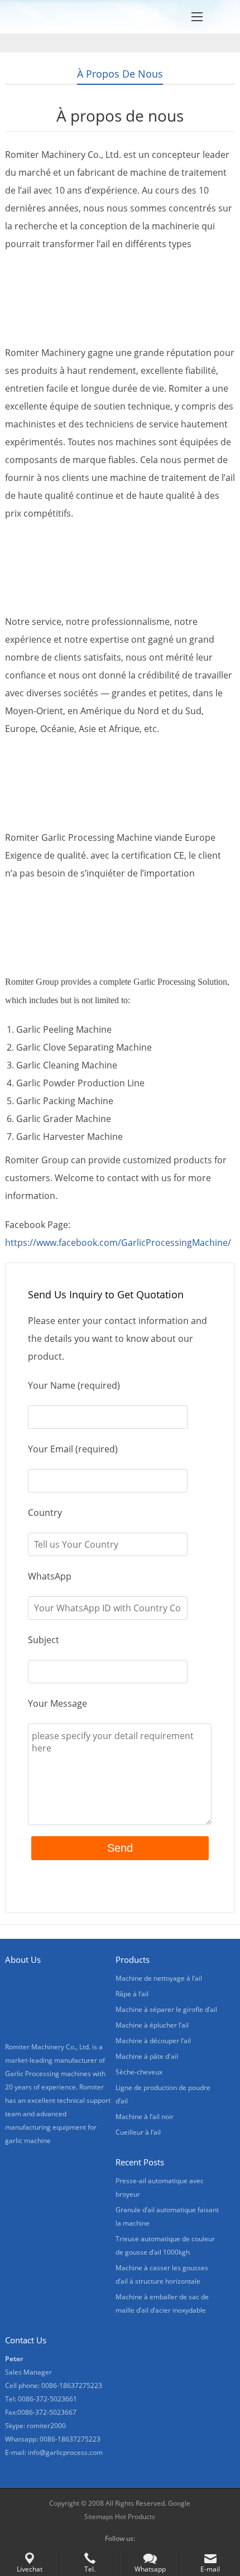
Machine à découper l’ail (153, 2041)
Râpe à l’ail (132, 1994)
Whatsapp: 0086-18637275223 (53, 2439)
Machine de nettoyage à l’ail (159, 1978)
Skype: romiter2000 (35, 2426)
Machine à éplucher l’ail (152, 2025)
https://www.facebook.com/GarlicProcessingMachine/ (118, 1243)
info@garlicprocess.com (65, 2452)
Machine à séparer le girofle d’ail (166, 2009)
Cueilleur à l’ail (138, 2132)
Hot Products (135, 2517)
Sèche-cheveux (139, 2072)
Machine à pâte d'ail (147, 2056)
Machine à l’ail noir (145, 2117)
